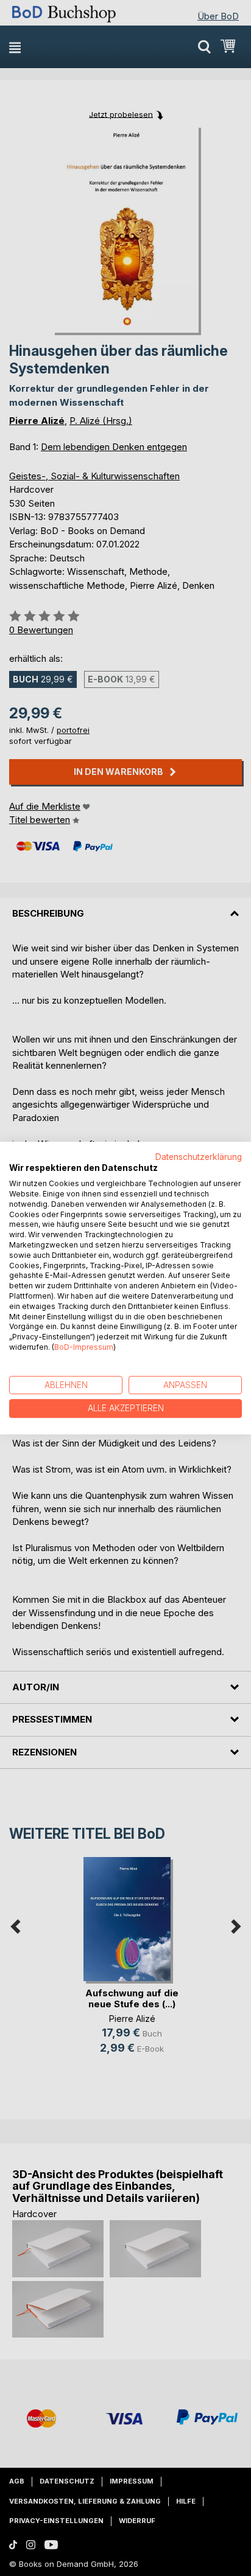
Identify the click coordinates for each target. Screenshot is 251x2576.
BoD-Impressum (84, 1347)
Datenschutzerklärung (199, 1157)
